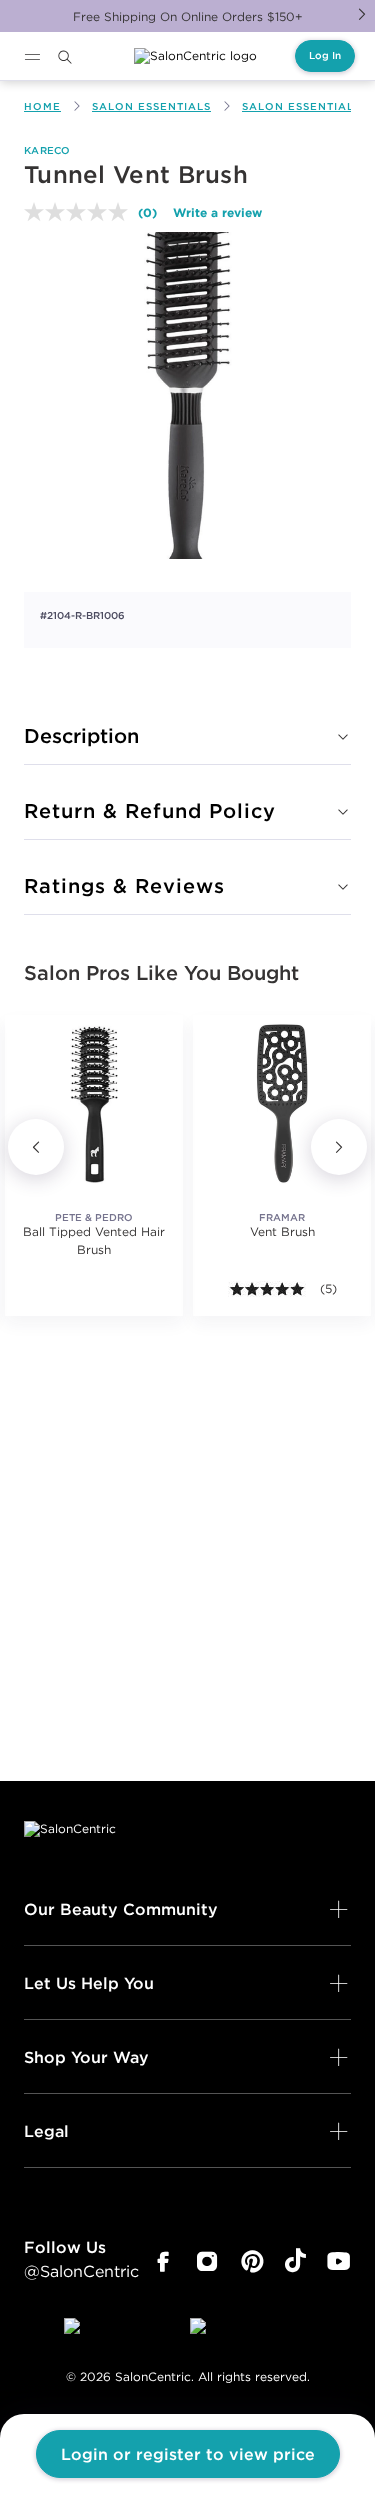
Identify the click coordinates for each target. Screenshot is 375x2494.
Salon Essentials (151, 106)
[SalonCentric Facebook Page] (162, 2262)
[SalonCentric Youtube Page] (338, 2262)
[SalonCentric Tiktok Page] (295, 2262)
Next (362, 14)
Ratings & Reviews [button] (124, 885)
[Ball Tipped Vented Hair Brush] (94, 1104)
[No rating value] (81, 212)
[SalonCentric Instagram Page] (207, 2262)
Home (42, 106)
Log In (325, 55)
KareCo (47, 150)
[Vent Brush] (282, 1104)
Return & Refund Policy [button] (150, 810)
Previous (36, 1147)
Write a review (217, 212)
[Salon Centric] (195, 56)
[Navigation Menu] (32, 57)
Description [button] (81, 735)
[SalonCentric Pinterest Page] (252, 2262)
